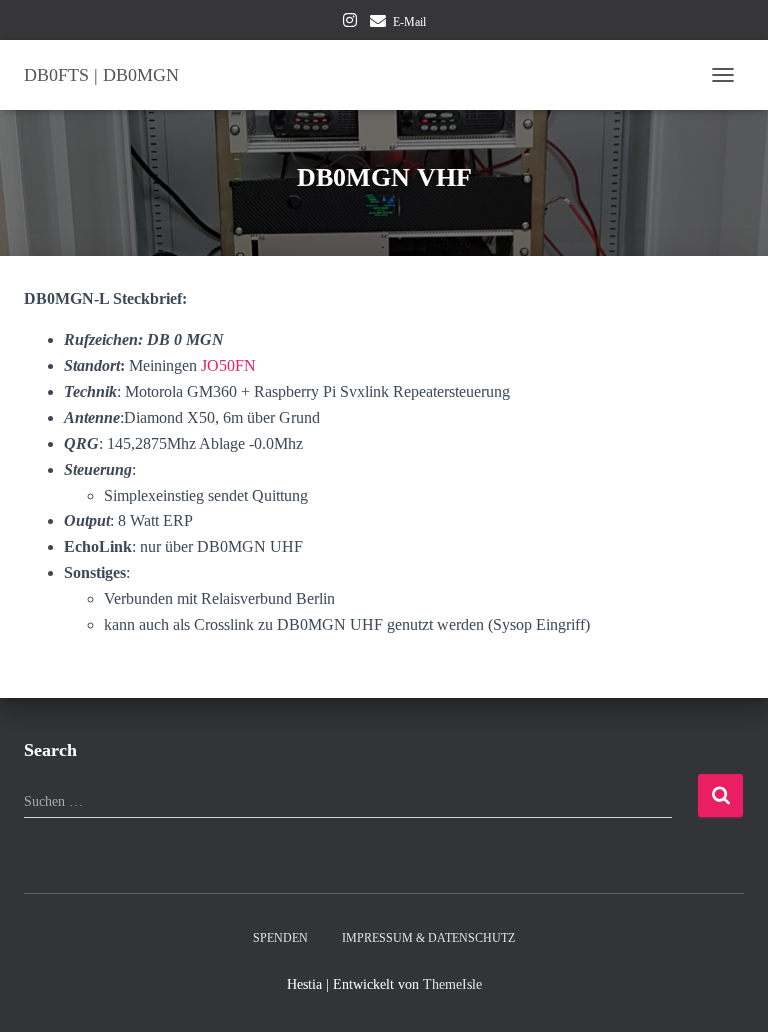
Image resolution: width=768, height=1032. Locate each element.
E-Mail (409, 22)
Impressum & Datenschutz (428, 938)
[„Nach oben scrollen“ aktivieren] (728, 992)
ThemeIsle (452, 984)
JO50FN (228, 365)
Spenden (280, 938)
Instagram (350, 23)
